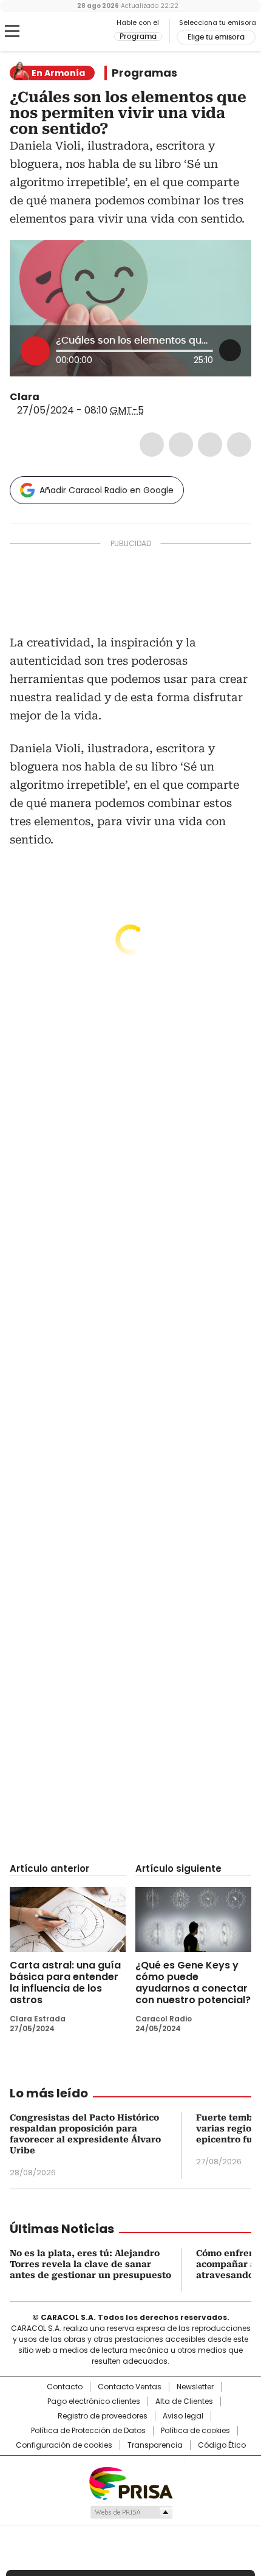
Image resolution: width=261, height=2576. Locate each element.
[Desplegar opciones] (230, 350)
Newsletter (195, 2387)
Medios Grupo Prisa (131, 2512)
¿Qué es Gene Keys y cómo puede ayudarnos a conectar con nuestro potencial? (193, 1982)
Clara (25, 397)
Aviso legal (183, 2416)
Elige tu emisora (216, 37)
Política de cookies (195, 2431)
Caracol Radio (60, 32)
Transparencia (155, 2445)
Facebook (152, 445)
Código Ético (222, 2445)
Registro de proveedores (103, 2416)
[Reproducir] (35, 351)
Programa (138, 36)
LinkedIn (210, 445)
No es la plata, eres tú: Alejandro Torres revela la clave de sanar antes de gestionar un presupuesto (90, 2264)
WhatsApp (239, 445)
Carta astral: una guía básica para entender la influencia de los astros (65, 1982)
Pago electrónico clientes (94, 2401)
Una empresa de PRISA (130, 2483)
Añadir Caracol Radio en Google (107, 490)
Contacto (65, 2387)
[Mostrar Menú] (12, 31)
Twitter (181, 445)
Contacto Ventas (130, 2387)
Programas (144, 73)
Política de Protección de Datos (88, 2431)
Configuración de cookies (64, 2445)
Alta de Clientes (184, 2401)
